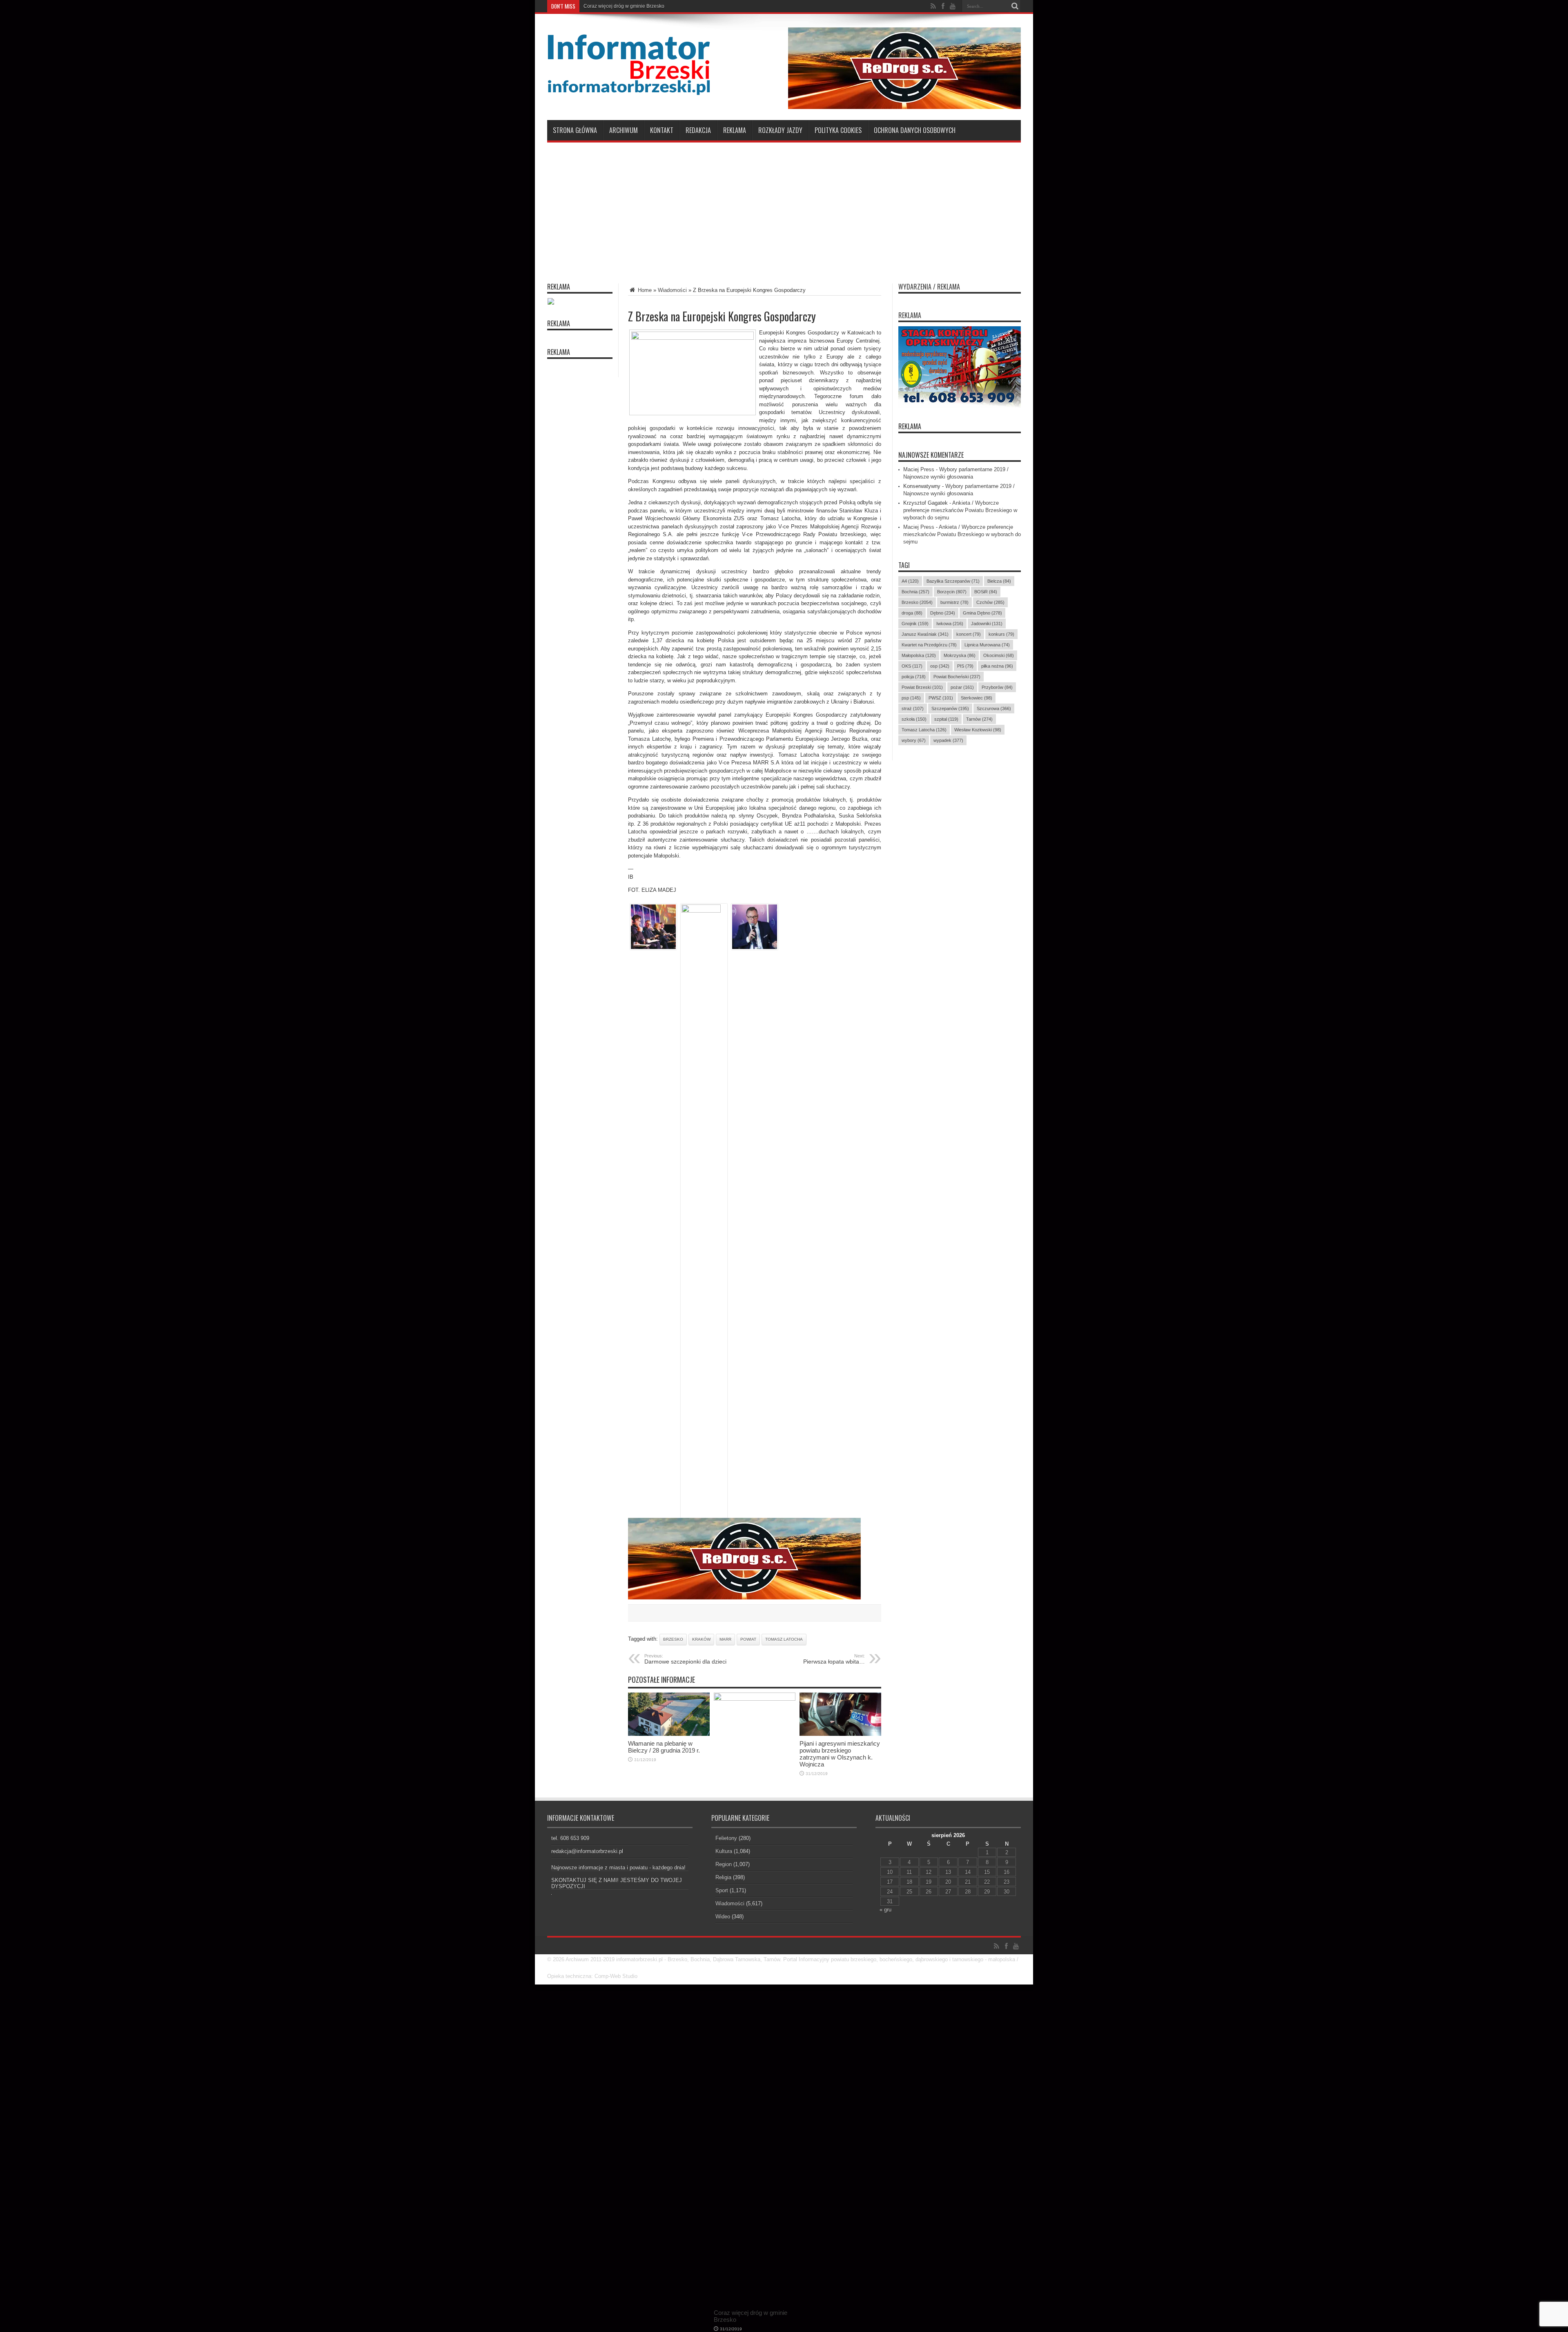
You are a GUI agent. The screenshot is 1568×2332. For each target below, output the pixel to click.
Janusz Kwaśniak (925, 634)
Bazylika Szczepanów (953, 581)
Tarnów (979, 719)
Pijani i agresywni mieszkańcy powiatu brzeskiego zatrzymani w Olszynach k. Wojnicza (840, 1754)
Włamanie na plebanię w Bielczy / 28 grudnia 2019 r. (664, 1747)
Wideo (723, 1917)
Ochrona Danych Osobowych (915, 130)
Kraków (701, 1639)
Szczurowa (994, 708)
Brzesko (673, 1639)
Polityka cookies (838, 130)
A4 (910, 581)
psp (911, 698)
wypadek (948, 740)
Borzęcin (952, 592)
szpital (946, 719)
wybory (914, 740)
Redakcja (698, 130)
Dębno (943, 613)
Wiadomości (672, 290)
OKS (912, 666)
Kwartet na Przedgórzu (929, 645)
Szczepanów (950, 708)
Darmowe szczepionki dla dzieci (685, 1659)
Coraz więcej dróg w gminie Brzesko (624, 6)
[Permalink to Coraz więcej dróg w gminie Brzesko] (755, 1699)
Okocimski (999, 655)
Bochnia (915, 592)
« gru (885, 1910)
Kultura (724, 1851)
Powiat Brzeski (922, 687)
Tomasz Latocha (784, 1639)
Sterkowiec (977, 698)
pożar (962, 687)
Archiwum (624, 130)
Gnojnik (915, 624)
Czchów (990, 602)
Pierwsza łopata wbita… (834, 1659)
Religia (723, 1877)
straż (913, 708)
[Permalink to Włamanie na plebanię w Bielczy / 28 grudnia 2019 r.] (669, 1734)
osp (940, 666)
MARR (725, 1639)
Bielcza (999, 581)
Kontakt (662, 130)
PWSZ (941, 698)
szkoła (914, 719)
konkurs (1001, 634)
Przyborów (997, 687)
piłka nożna (997, 666)
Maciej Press (919, 469)
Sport (722, 1890)
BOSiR (986, 592)
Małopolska (919, 655)
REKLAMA (910, 426)
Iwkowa (950, 624)
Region (724, 1864)
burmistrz (954, 602)
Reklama (735, 130)
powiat (748, 1639)
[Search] (1015, 6)
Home (644, 290)
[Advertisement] (784, 208)
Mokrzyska (960, 655)
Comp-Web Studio (616, 1976)
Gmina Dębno (982, 613)
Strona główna (575, 130)
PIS (965, 666)
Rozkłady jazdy (780, 130)
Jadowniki (987, 624)
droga (912, 613)
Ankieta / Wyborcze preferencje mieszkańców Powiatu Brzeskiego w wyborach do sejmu (960, 510)
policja (914, 677)
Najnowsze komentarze (931, 455)
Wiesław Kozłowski (978, 730)
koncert (969, 634)
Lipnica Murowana (987, 645)
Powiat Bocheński (957, 677)
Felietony (726, 1838)
